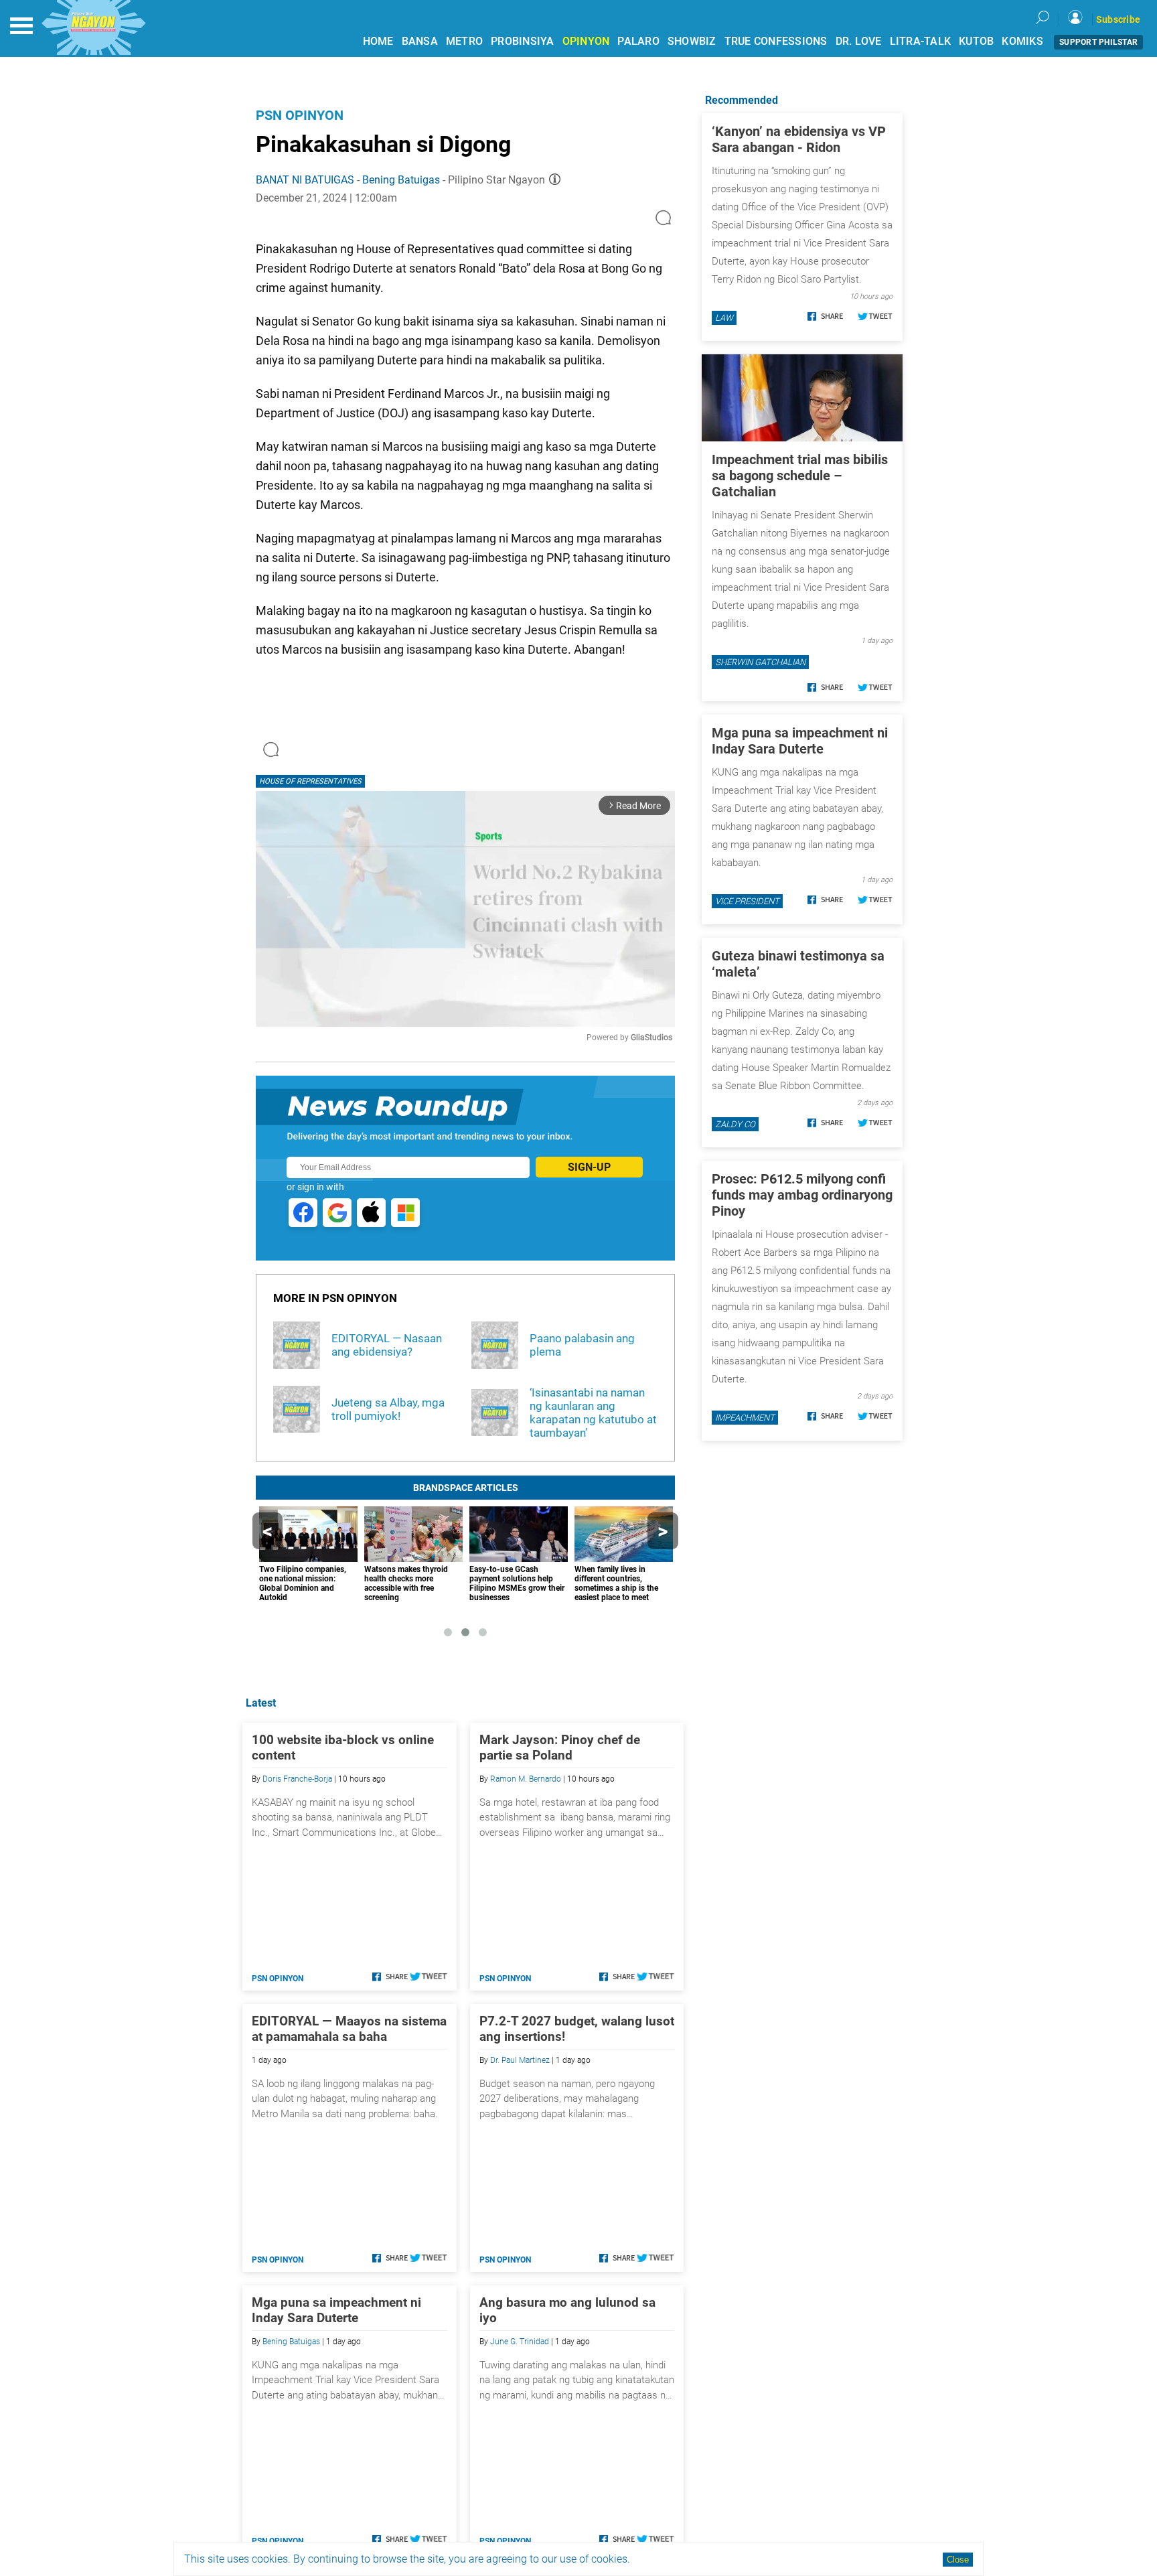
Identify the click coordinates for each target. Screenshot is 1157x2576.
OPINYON (586, 41)
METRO (464, 41)
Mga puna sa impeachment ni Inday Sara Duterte (336, 2310)
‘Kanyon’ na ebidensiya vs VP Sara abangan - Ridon (799, 139)
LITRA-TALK (921, 41)
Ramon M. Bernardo (526, 1779)
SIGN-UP (589, 1167)
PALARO (638, 41)
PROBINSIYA (523, 41)
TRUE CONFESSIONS (776, 41)
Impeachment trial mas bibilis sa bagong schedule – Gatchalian (800, 476)
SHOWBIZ (692, 41)
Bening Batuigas (401, 180)
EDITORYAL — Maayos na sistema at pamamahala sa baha (349, 2029)
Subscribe (1118, 19)
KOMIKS (1022, 41)
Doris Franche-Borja (297, 1779)
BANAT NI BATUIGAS (305, 180)
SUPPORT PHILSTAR (1098, 42)
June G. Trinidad (520, 2342)
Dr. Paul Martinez (520, 2060)
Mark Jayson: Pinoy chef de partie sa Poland (560, 1747)
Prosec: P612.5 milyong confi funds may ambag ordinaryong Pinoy (802, 1195)
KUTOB (976, 41)
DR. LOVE (859, 41)
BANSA (420, 41)
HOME (378, 41)
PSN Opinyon (300, 115)
